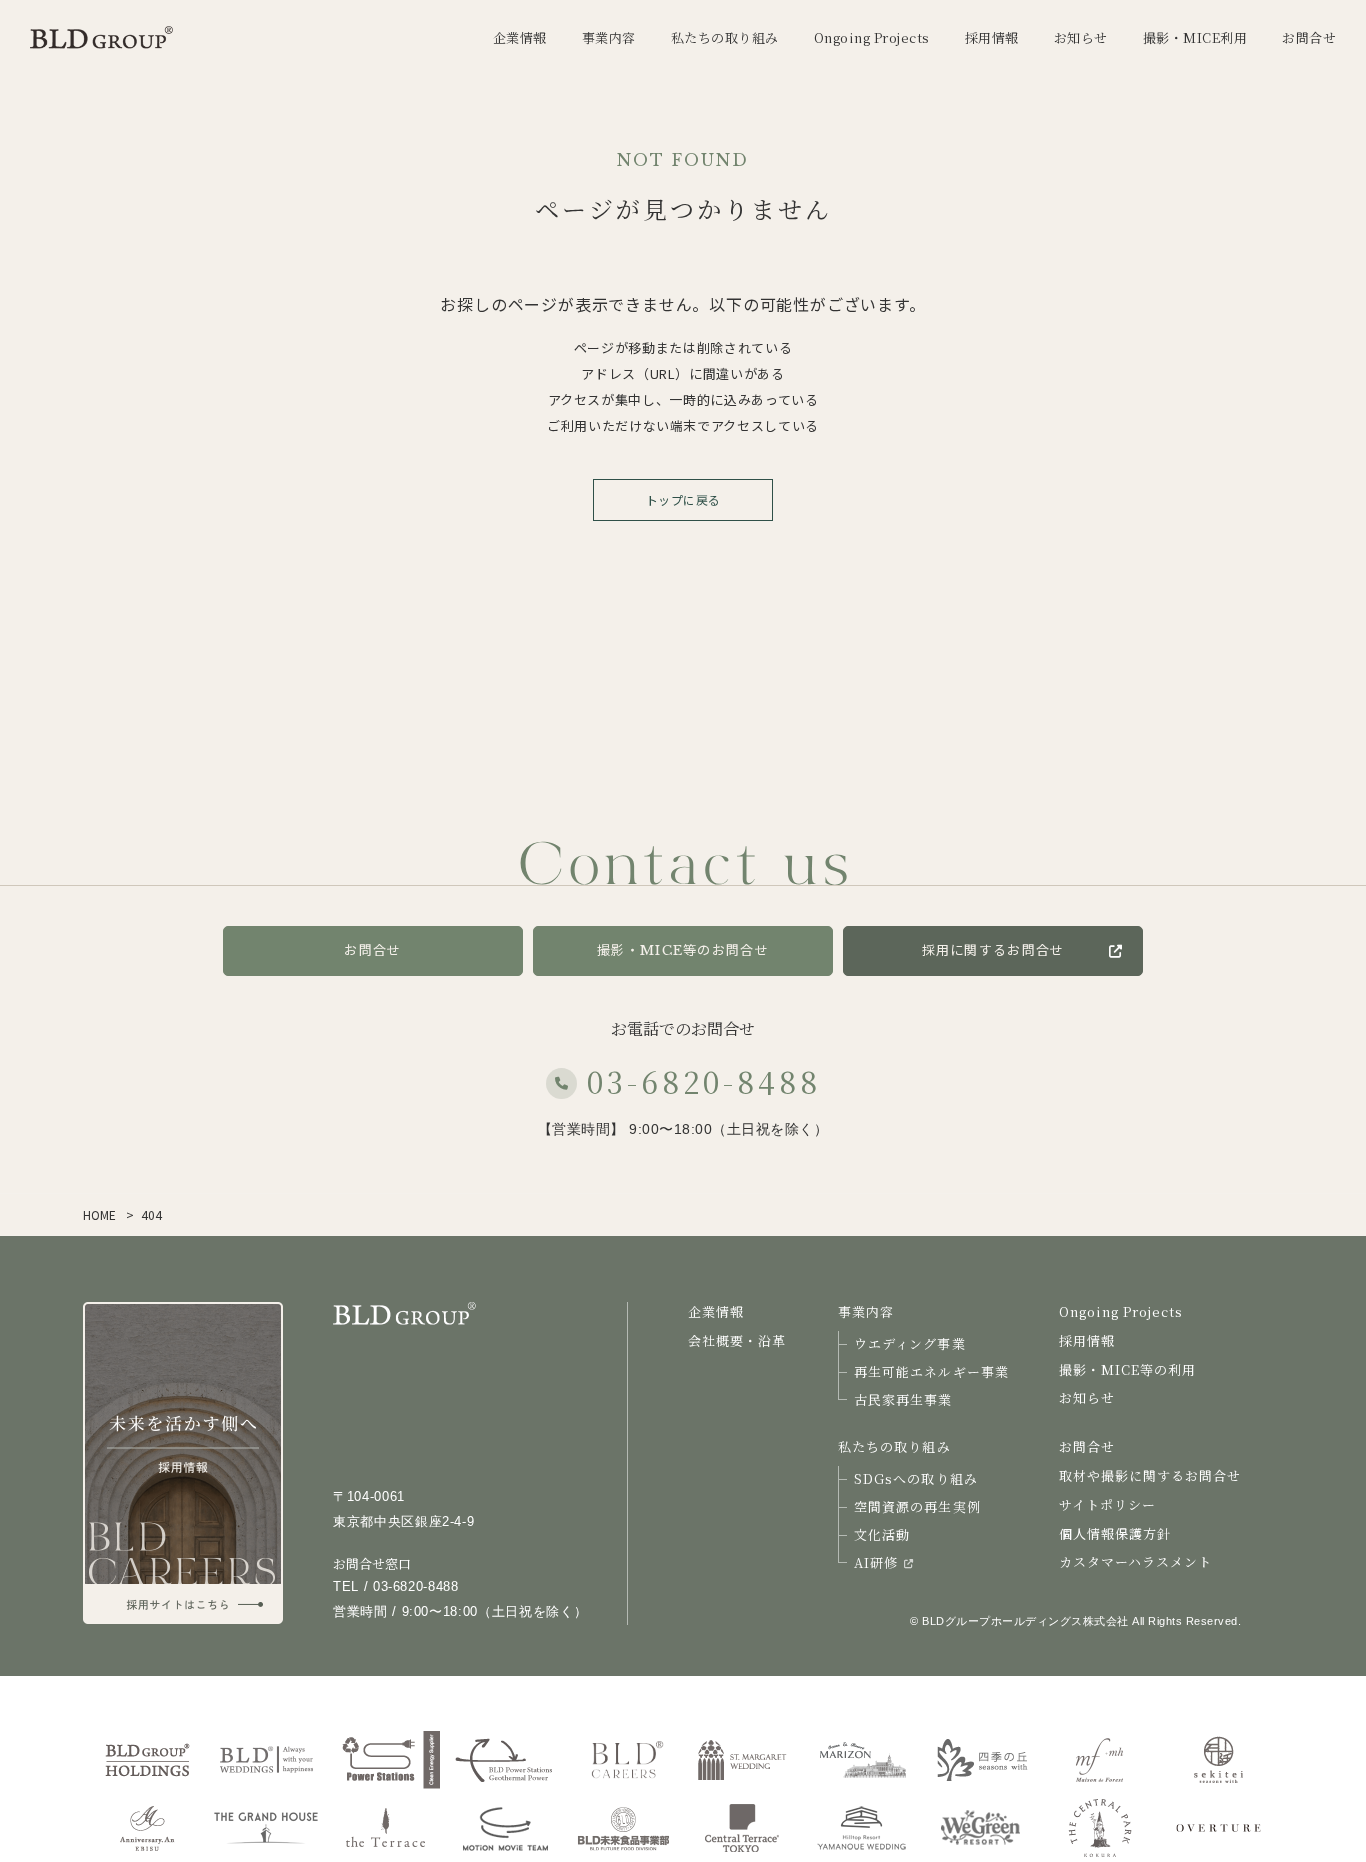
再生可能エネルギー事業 (931, 1371)
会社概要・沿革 (737, 1340)
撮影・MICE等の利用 (1127, 1369)
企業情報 (716, 1311)
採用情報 (1087, 1340)
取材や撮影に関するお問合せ (1150, 1475)
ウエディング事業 (909, 1343)
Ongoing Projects (1121, 1311)
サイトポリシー (1107, 1504)
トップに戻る (683, 499)
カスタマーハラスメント (1135, 1561)
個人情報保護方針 (1115, 1533)
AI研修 (876, 1562)
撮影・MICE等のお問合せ (683, 950)
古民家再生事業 (903, 1399)
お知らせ (1087, 1397)
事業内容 (866, 1311)
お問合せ (372, 950)
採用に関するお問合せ (993, 950)
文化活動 (882, 1534)
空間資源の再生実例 (917, 1506)
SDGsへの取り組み (915, 1478)
